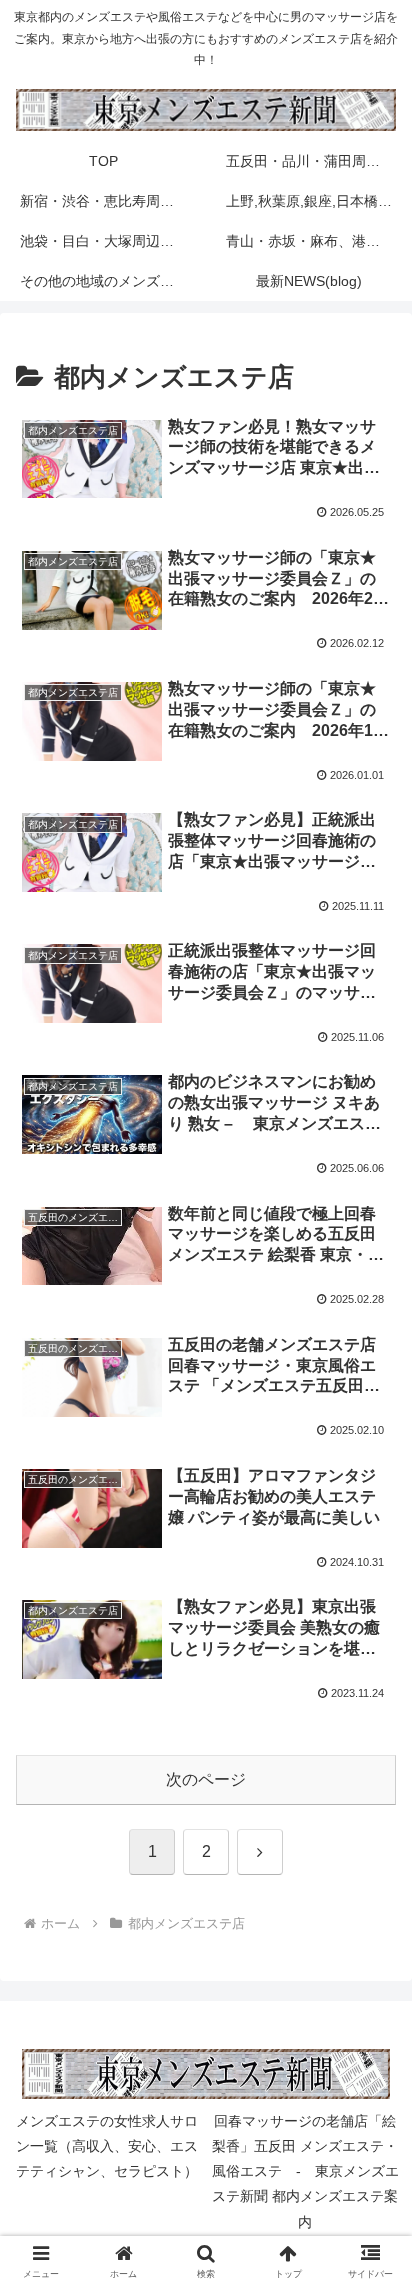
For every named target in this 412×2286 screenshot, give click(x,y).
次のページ (206, 1779)
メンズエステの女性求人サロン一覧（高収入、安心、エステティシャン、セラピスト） (107, 2146)
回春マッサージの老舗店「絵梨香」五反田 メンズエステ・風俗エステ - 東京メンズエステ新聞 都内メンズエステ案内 (305, 2171)
